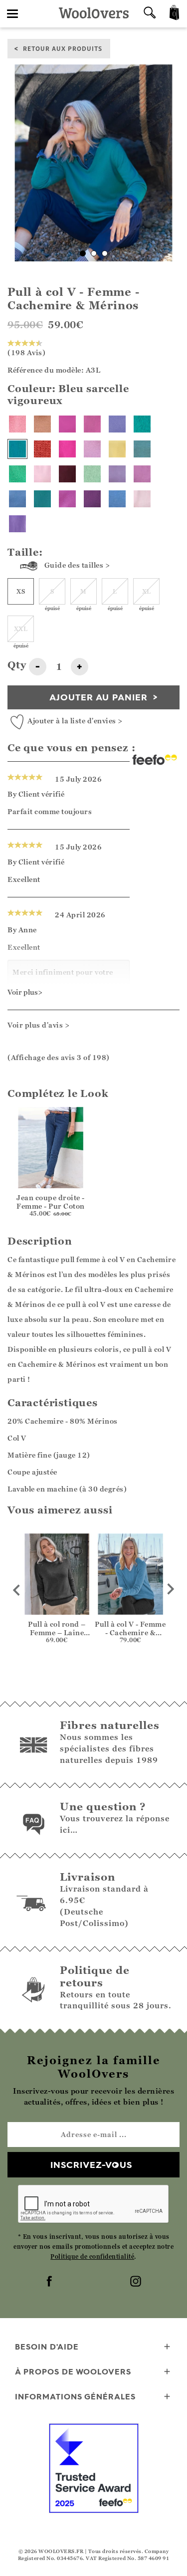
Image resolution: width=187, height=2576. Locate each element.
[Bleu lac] (17, 499)
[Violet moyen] (117, 474)
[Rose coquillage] (142, 499)
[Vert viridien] (142, 424)
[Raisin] (92, 499)
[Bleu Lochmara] (117, 499)
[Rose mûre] (142, 474)
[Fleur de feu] (42, 449)
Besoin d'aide (47, 2347)
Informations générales (75, 2396)
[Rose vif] (67, 449)
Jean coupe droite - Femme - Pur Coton (51, 1202)
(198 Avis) (26, 352)
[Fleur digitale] (67, 424)
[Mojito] (92, 474)
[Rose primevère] (42, 474)
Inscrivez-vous (91, 2165)
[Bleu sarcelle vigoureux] (17, 449)
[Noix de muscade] (42, 424)
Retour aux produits (63, 48)
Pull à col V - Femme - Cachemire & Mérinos (130, 1632)
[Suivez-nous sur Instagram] (137, 2282)
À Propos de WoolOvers (73, 2371)
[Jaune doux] (117, 449)
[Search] (150, 14)
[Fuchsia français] (67, 499)
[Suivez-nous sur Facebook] (50, 2282)
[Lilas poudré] (117, 424)
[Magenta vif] (92, 424)
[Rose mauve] (92, 449)
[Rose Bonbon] (17, 424)
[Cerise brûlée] (67, 474)
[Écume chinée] (142, 449)
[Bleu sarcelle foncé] (42, 499)
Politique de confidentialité (92, 2256)
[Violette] (17, 524)
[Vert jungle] (17, 474)
